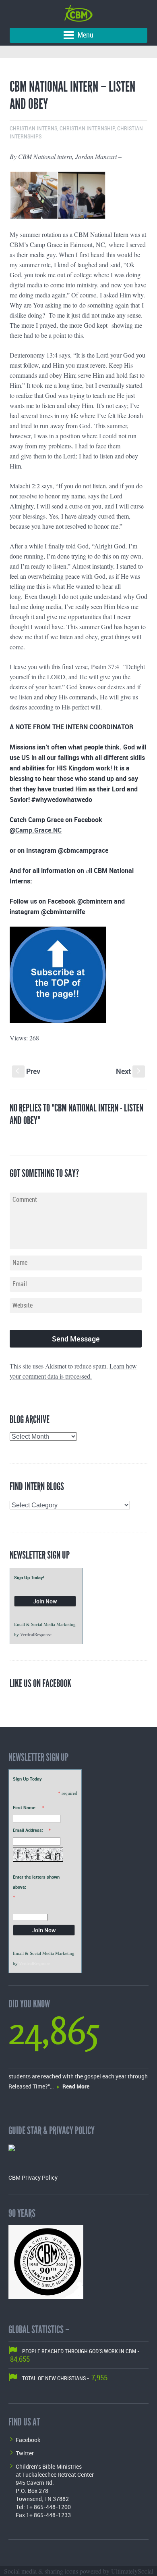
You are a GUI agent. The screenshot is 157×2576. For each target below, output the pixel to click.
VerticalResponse (36, 1634)
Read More (76, 2086)
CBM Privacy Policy (33, 2177)
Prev (28, 1071)
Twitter (25, 2453)
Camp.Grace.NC (38, 830)
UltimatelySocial (132, 2571)
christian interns (33, 129)
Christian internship (87, 129)
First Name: (25, 1807)
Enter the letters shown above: (36, 1882)
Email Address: (28, 1830)
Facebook (28, 2440)
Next (129, 1071)
